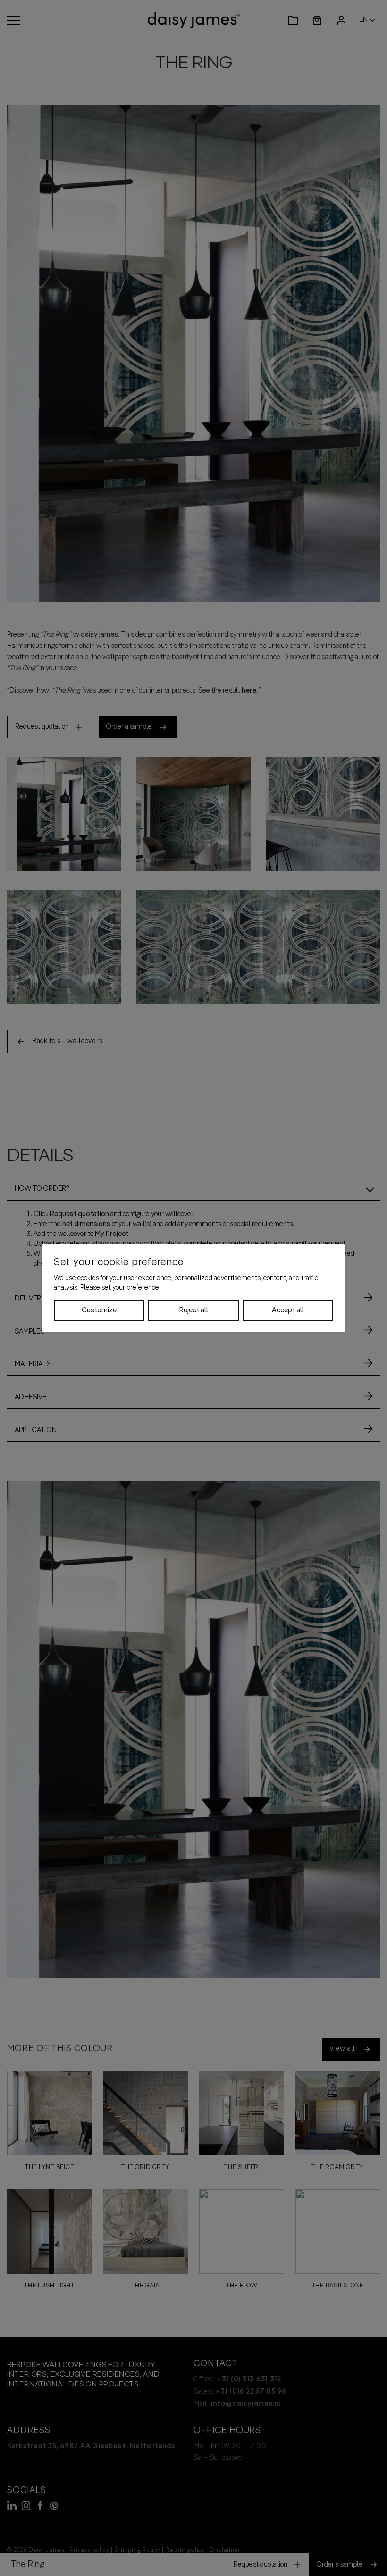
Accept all (288, 1310)
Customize (99, 1310)
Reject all (194, 1310)
